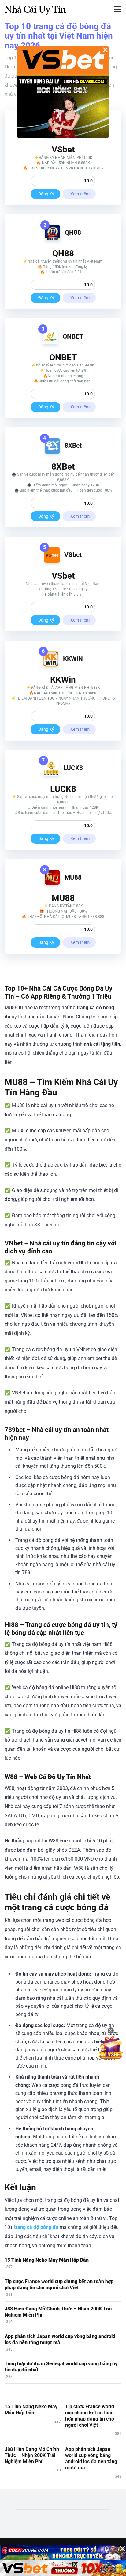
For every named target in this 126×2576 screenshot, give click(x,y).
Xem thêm (80, 194)
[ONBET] (50, 343)
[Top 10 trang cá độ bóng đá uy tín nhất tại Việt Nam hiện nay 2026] (35, 8)
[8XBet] (52, 452)
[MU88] (52, 883)
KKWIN (73, 659)
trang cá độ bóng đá (36, 2227)
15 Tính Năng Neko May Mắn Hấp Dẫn (47, 2260)
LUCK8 (73, 768)
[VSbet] (52, 561)
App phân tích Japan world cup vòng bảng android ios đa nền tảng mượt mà (60, 2339)
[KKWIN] (51, 665)
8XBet (73, 445)
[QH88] (53, 239)
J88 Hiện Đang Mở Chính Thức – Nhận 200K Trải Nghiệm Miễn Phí (32, 2455)
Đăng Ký (46, 194)
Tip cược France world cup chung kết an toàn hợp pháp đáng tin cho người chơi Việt (59, 2285)
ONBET (73, 336)
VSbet (73, 555)
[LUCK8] (51, 774)
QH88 (73, 232)
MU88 (73, 877)
